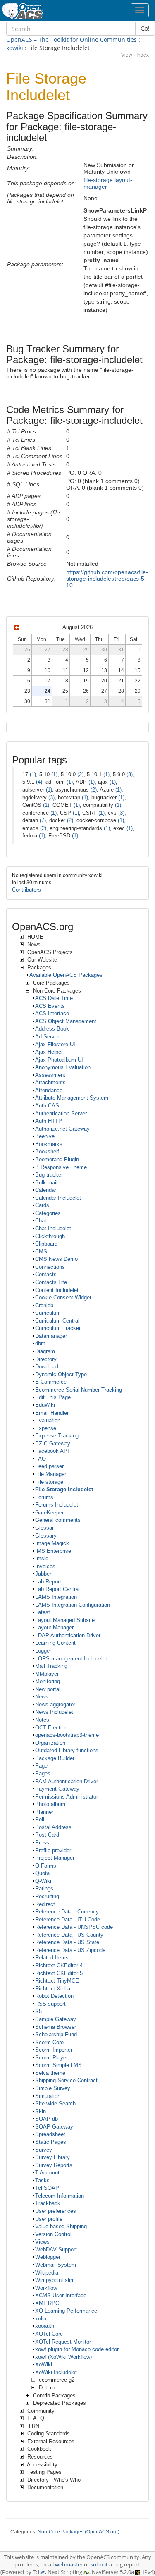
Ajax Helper (49, 1052)
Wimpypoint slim (55, 2280)
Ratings (44, 1888)
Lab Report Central (57, 1589)
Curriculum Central (57, 1321)
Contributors (26, 890)
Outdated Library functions (67, 1750)
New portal (48, 1689)
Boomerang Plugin (57, 1159)
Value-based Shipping (61, 2226)
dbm (40, 1343)
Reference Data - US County (69, 1935)
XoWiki (44, 2364)
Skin (41, 2111)
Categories (48, 1213)
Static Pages (51, 2142)
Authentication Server (61, 1113)
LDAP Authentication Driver (68, 1635)
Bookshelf (47, 1152)
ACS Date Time (54, 998)
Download (47, 1367)
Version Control (53, 2234)
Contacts (46, 1274)
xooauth (45, 2326)
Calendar (46, 1190)
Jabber (43, 1574)
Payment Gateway (57, 1789)
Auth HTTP (49, 1121)
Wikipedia (47, 2273)
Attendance (49, 1090)
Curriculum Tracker (58, 1328)
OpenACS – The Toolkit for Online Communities (72, 39)
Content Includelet (57, 1290)
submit (99, 2565)
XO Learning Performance (66, 2311)
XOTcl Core (49, 2334)
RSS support (50, 2004)
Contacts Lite (51, 1282)
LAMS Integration (56, 1597)
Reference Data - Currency (67, 1912)
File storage (49, 1482)
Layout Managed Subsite (65, 1620)
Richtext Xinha (53, 1989)
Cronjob (44, 1305)
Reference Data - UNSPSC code (74, 1927)
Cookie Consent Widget (63, 1298)
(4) (39, 782)
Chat (41, 1221)
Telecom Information (60, 2196)
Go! (145, 28)
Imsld (42, 1558)
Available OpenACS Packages (66, 975)
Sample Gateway (56, 2019)
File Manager (51, 1474)
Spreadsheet (50, 2134)
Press (42, 1843)
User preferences (56, 2211)
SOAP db (46, 2119)
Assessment (50, 1075)
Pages (43, 1774)
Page (41, 1766)
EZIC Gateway (53, 1443)
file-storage (98, 180)
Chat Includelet (53, 1228)
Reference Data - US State (67, 1942)
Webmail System (56, 2265)
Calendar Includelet (58, 1198)
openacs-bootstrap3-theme (67, 1735)
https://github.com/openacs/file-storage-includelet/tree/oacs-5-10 (107, 579)
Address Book (52, 1029)
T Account (47, 2173)
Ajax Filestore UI (55, 1044)
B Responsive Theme (61, 1167)
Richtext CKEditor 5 (59, 1973)
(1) (33, 774)
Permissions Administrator (67, 1797)
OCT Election (51, 1728)
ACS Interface (52, 1013)
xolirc (42, 2319)
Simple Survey (53, 2088)
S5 (38, 2011)
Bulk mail (46, 1183)
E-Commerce (51, 1382)
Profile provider (53, 1850)
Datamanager (51, 1336)
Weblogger (48, 2257)
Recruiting (47, 1896)
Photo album (50, 1804)
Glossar (44, 1528)
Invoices (45, 1566)
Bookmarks (49, 1144)
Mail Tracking (51, 1666)
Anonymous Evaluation (63, 1067)
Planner (44, 1812)
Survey (44, 2150)
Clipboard (46, 1244)
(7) (43, 820)
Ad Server (47, 1037)
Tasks (42, 2180)
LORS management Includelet (71, 1659)
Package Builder (55, 1758)
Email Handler (52, 1413)
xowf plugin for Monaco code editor (77, 2349)
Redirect (45, 1904)
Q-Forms (46, 1866)
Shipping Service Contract (66, 2080)
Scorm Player (51, 2058)
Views (42, 2242)
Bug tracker (49, 1175)
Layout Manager (54, 1628)
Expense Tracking (57, 1436)
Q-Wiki (43, 1881)
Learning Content (55, 1643)
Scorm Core (49, 2042)
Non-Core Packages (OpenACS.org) (79, 2532)
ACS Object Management (66, 1021)
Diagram (45, 1351)
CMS (41, 1252)
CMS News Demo (56, 1259)
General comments (58, 1520)
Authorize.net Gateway (62, 1129)
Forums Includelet (57, 1505)
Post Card (47, 1835)
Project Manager (55, 1858)
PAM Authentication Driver (67, 1781)
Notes (42, 1720)
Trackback (48, 2203)
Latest (43, 1612)
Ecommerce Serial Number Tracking (79, 1390)
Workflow (46, 2288)
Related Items (52, 1958)
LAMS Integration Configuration (73, 1605)
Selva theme (50, 2073)
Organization (50, 1743)
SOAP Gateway (54, 2127)
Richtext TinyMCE (57, 1981)
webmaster (69, 2565)
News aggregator (55, 1704)
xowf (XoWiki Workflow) (63, 2357)
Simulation (48, 2096)
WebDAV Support (56, 2250)
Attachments (50, 1082)
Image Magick (52, 1543)
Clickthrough (50, 1236)
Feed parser (49, 1466)
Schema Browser (56, 2027)
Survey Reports (54, 2165)
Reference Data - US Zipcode (70, 1950)
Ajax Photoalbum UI (59, 1060)
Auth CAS (47, 1106)
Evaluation (48, 1420)
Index (143, 55)
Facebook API (52, 1451)
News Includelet (54, 1712)
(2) (80, 774)
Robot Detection (54, 1996)
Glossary (46, 1536)
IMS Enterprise (53, 1551)
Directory (46, 1359)
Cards (42, 1205)
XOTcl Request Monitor (63, 2342)
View (127, 55)
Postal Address (53, 1827)
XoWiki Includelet (56, 2372)
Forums (44, 1497)
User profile (49, 2219)
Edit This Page (53, 1397)
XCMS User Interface (61, 2295)
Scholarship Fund (56, 2034)
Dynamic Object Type (61, 1374)
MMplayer (47, 1674)
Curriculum (48, 1313)
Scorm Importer (54, 2050)
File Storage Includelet (64, 1489)
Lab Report (48, 1582)
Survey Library (52, 2157)
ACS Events (50, 1006)
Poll (40, 1819)
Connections (50, 1267)
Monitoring (48, 1681)
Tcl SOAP (47, 2188)
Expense (46, 1428)
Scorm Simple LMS (58, 2065)
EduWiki (45, 1405)
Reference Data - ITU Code (68, 1919)
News (42, 1697)
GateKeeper (49, 1513)
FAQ (41, 1459)
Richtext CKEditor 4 (59, 1965)
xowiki (15, 48)
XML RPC (47, 2303)
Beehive (45, 1136)
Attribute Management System (72, 1098)
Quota (42, 1873)
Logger (43, 1651)
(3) (130, 774)
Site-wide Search (55, 2104)
